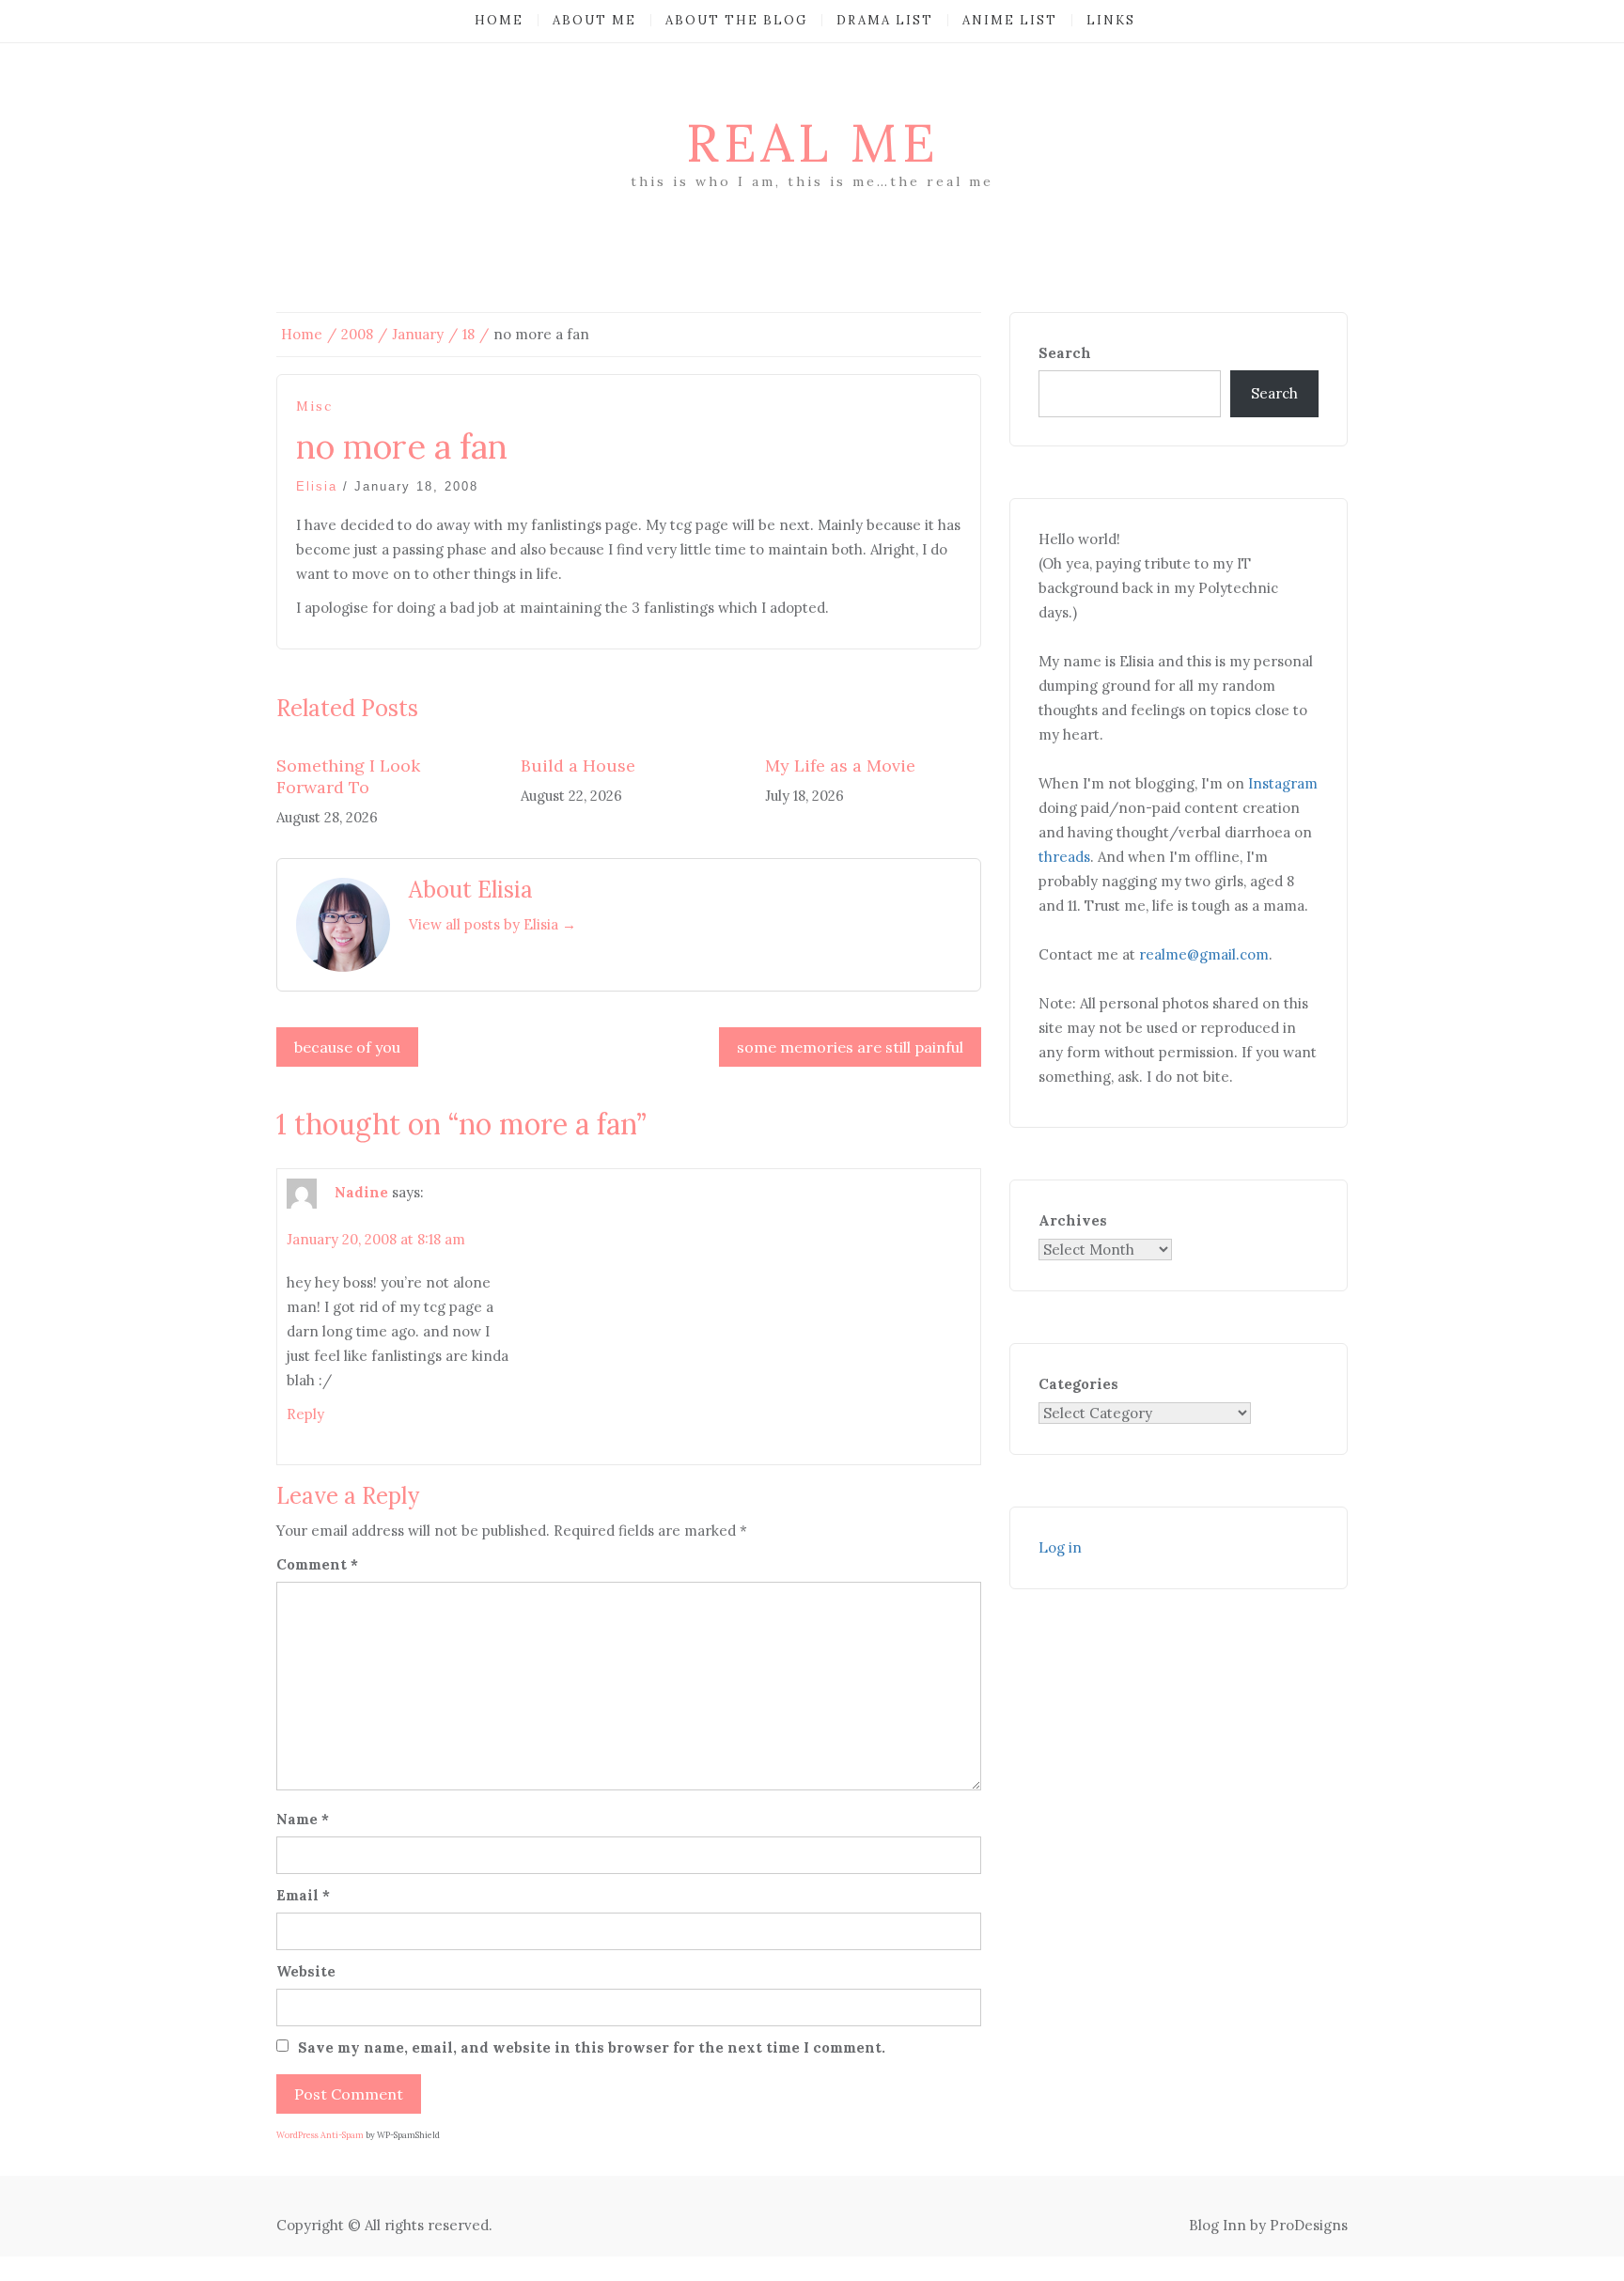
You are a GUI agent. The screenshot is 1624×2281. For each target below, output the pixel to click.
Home (499, 20)
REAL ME (812, 143)
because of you (347, 1047)
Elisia (317, 486)
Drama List (885, 20)
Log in (1060, 1547)
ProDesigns (1309, 2225)
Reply (305, 1414)
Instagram (1283, 783)
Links (1111, 20)
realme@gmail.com (1204, 954)
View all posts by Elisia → (492, 924)
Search (1065, 353)
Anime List (1010, 20)
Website (306, 1971)
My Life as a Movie (840, 766)
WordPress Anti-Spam (320, 2135)
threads (1064, 857)
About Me (594, 20)
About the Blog (736, 20)
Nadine (361, 1192)
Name (303, 1819)
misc (314, 406)
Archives (1073, 1220)
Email (303, 1895)
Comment (317, 1564)
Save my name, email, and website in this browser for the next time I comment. (592, 2047)
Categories (1078, 1384)
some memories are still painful (850, 1047)
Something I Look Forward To (348, 776)
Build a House (578, 766)
